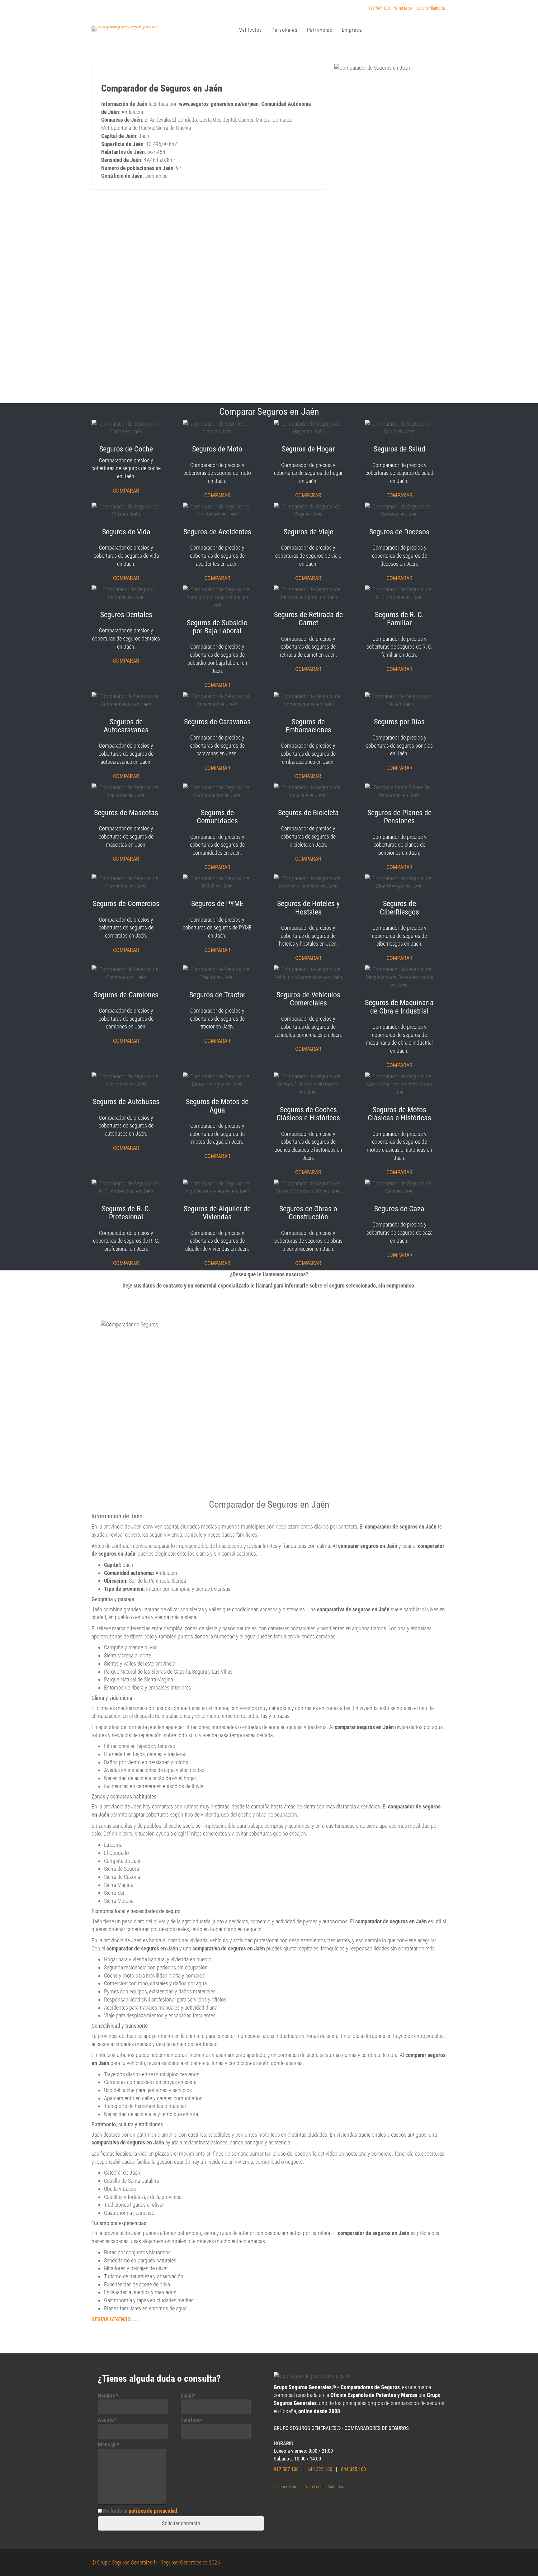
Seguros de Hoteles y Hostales (308, 908)
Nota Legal (314, 2487)
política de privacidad (153, 2511)
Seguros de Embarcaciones (308, 726)
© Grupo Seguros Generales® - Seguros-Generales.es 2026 (156, 2562)
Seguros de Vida (126, 532)
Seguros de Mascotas (126, 813)
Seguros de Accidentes (217, 532)
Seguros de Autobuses (126, 1102)
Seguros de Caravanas (217, 722)
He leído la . (141, 2511)
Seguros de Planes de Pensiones (399, 817)
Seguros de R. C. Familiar (399, 619)
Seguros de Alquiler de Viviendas (217, 1213)
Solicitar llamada (431, 8)
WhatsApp (403, 8)
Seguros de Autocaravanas (126, 726)
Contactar (335, 2487)
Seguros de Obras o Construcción (308, 1213)
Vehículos (251, 30)
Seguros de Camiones (126, 995)
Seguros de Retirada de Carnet (308, 619)
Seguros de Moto (217, 449)
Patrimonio (320, 30)
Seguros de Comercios (126, 904)
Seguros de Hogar (308, 449)
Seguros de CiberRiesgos (399, 908)
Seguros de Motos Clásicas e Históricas (399, 1114)
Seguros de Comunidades (217, 817)
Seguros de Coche (126, 449)
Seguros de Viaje (308, 532)
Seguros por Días (399, 722)
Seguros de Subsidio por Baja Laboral (217, 627)
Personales (285, 30)
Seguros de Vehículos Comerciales (308, 999)
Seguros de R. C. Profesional (126, 1213)
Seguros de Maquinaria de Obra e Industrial (399, 1007)
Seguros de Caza (399, 1209)
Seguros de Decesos (399, 532)
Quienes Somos (288, 2487)
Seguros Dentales (126, 615)
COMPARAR (126, 491)
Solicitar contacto (181, 2523)
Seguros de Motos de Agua (217, 1106)
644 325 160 (320, 2469)
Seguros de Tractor (217, 995)
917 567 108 (379, 8)
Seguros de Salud (399, 449)
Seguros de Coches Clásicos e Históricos (308, 1114)
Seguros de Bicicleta (308, 813)
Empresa (352, 30)
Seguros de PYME (217, 904)
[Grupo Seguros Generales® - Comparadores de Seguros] (138, 28)
